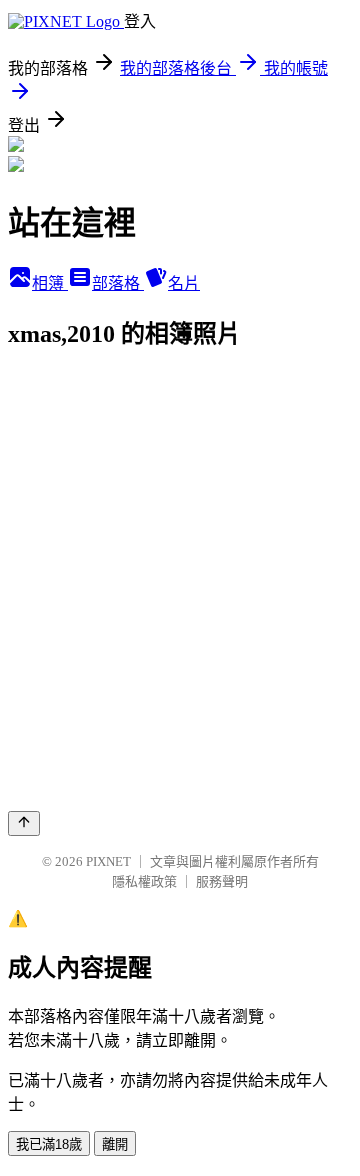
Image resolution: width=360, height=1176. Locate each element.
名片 (184, 283)
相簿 (50, 283)
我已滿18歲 (49, 1144)
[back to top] (24, 823)
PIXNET (108, 861)
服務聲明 (222, 881)
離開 (115, 1144)
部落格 (118, 283)
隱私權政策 (144, 881)
